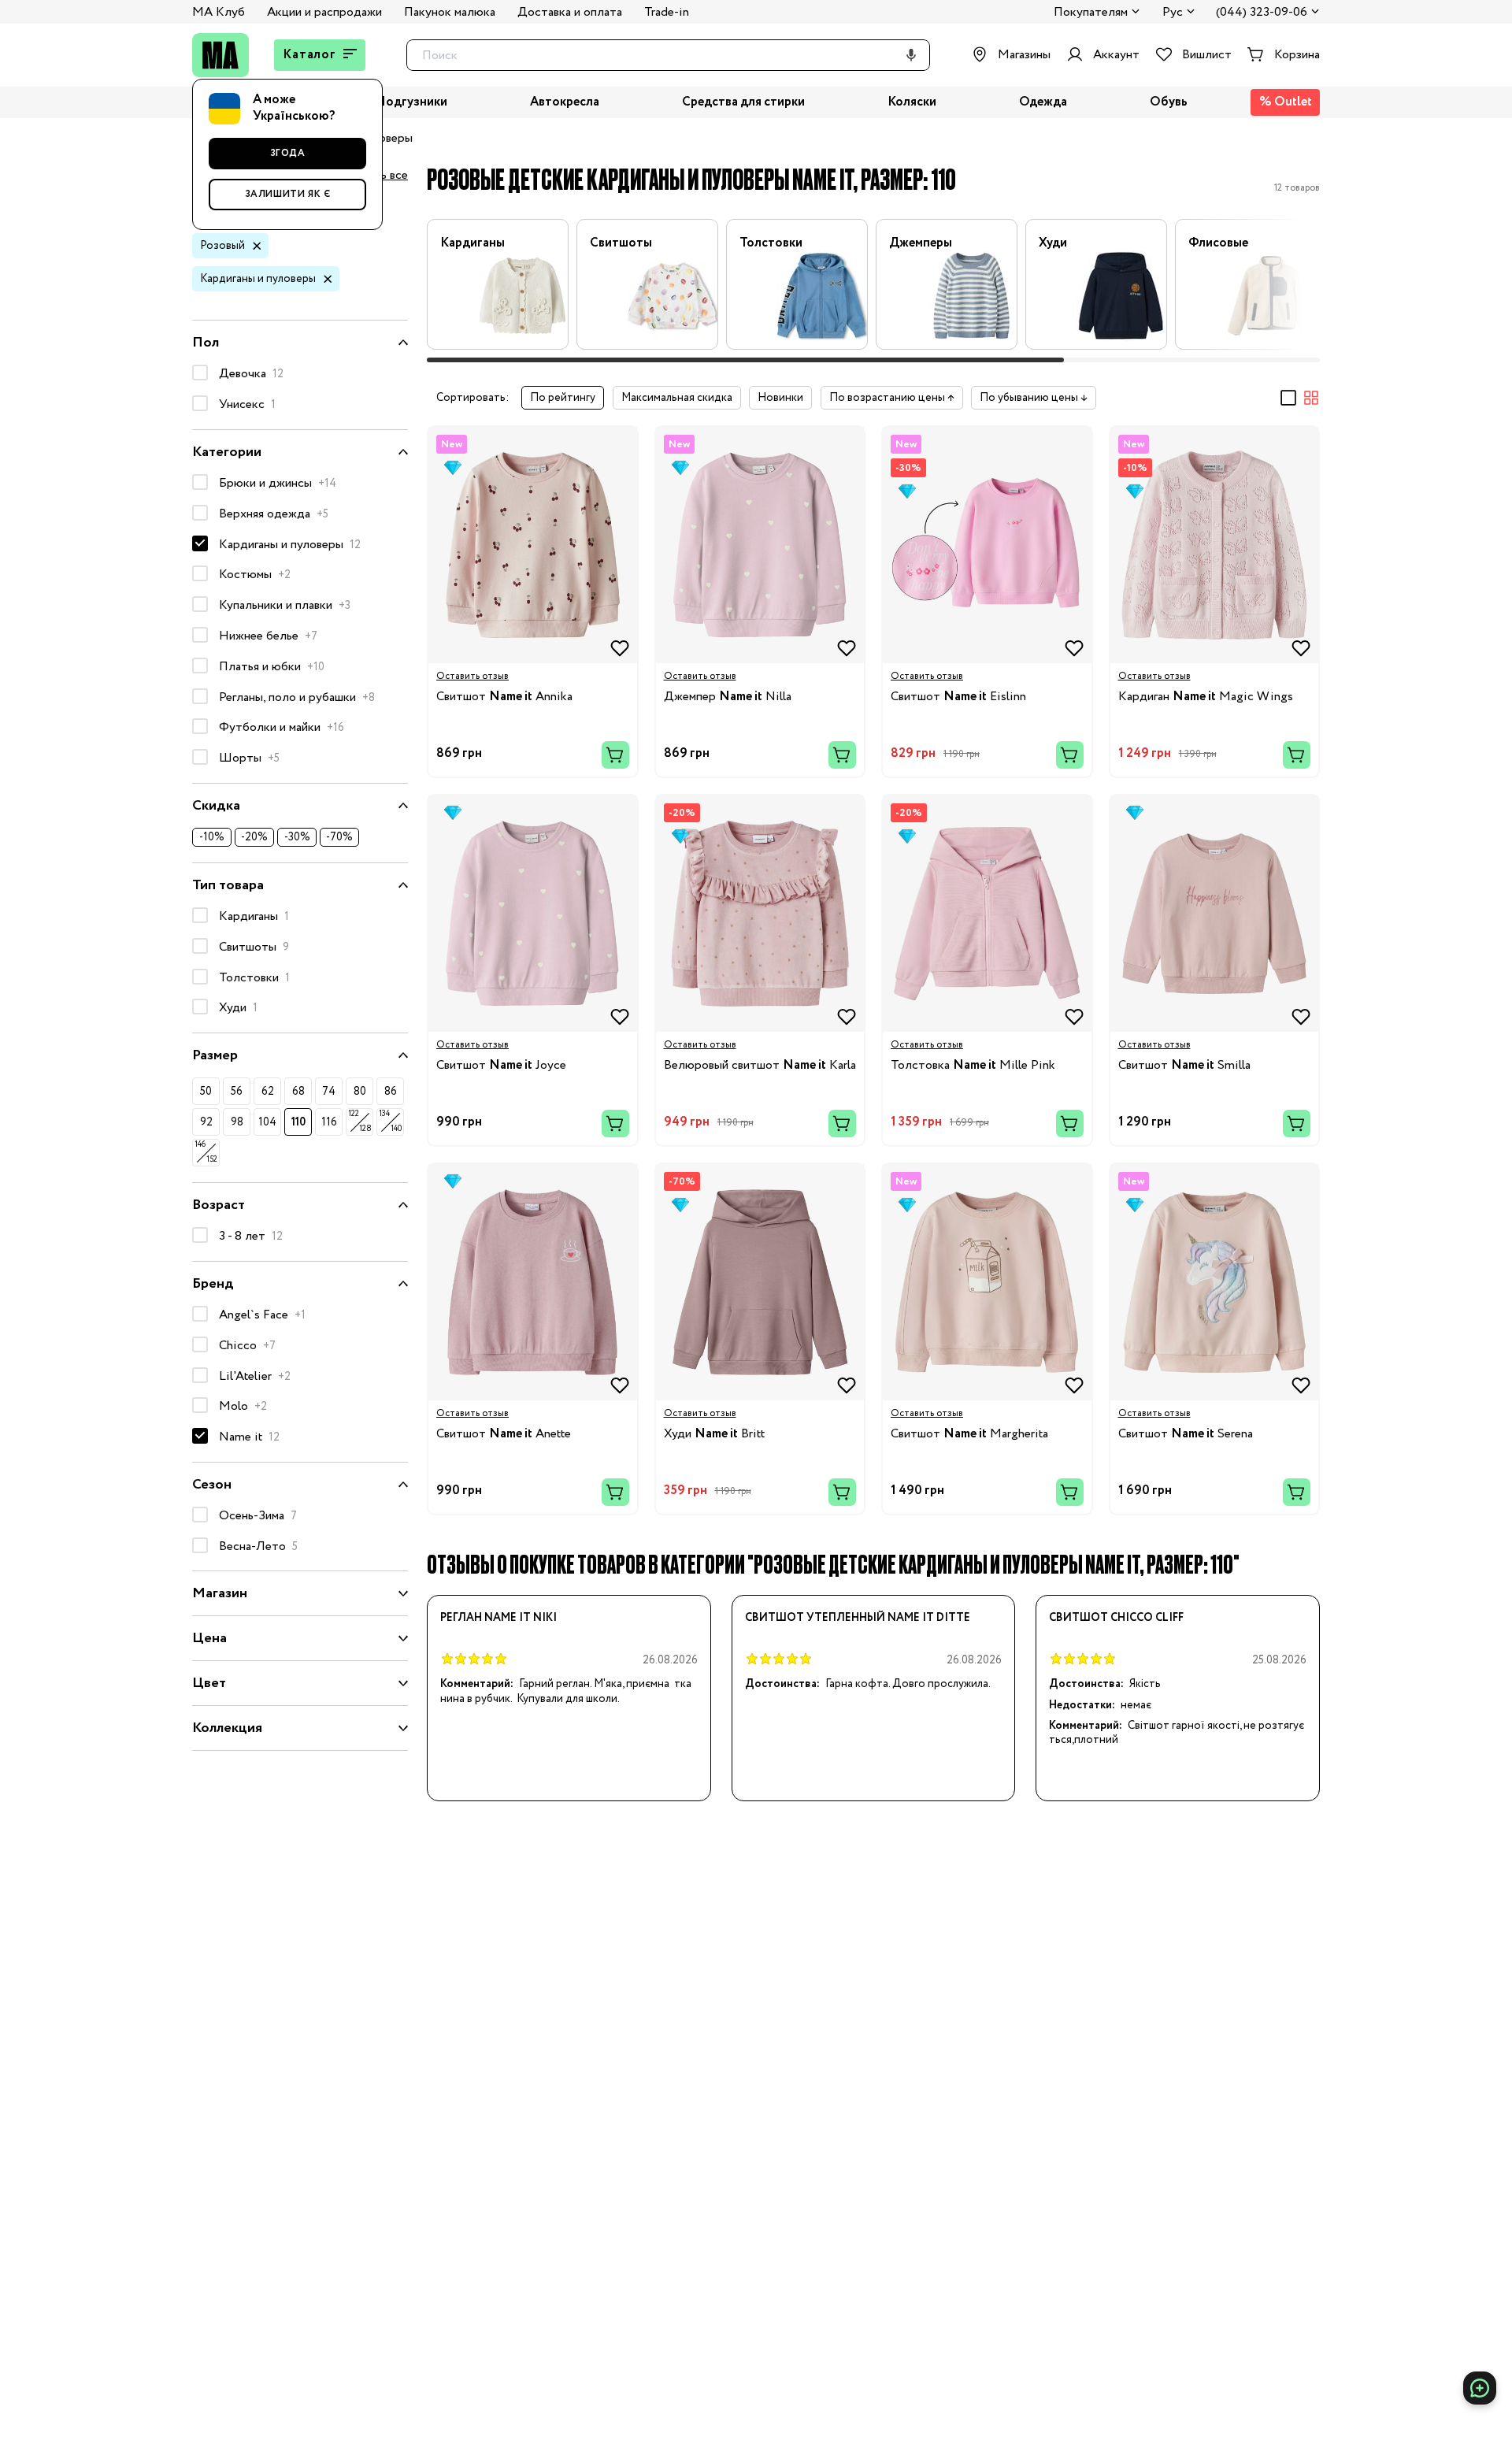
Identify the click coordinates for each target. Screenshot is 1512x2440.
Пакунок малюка (450, 12)
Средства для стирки (743, 103)
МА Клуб (219, 12)
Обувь (1169, 103)
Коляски (912, 103)
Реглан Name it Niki (498, 1618)
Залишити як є (288, 194)
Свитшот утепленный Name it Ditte (858, 1618)
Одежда (1043, 103)
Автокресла (565, 103)
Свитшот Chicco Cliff (1116, 1618)
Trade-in (667, 12)
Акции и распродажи (324, 12)
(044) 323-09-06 (1262, 13)
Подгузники (411, 103)
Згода (288, 153)
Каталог (309, 55)
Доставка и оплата (570, 12)
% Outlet (1286, 102)
